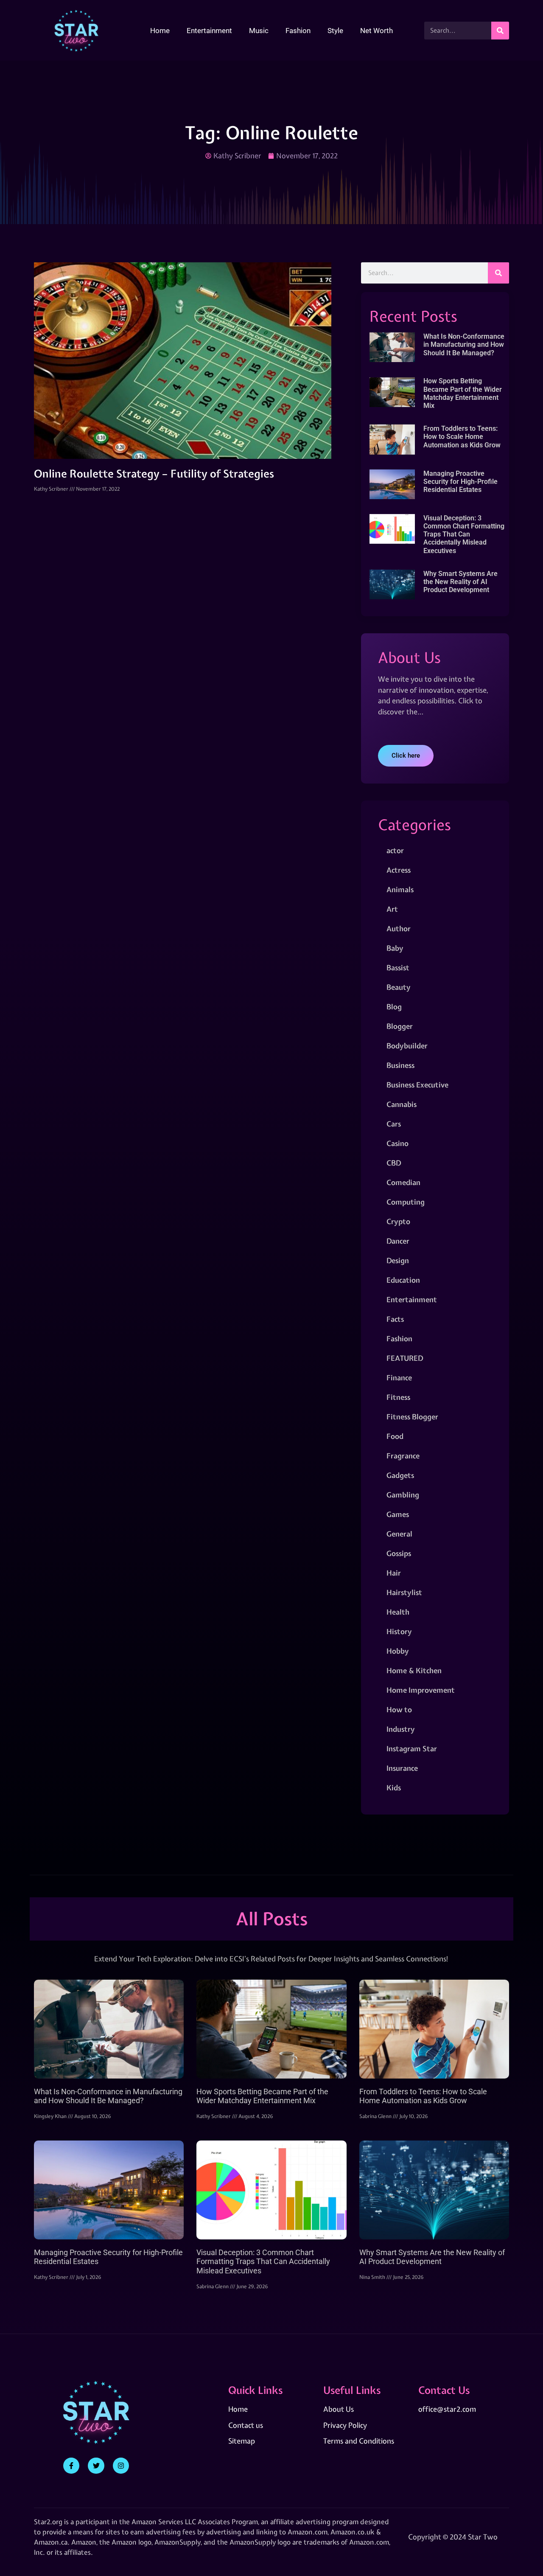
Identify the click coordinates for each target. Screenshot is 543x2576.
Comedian (403, 1182)
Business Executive (417, 1085)
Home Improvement (421, 1690)
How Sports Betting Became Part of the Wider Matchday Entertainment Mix (463, 393)
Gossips (399, 1553)
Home (160, 31)
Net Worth (376, 31)
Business (400, 1065)
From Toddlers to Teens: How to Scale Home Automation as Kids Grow (462, 437)
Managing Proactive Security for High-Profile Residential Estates (460, 482)
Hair (394, 1573)
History (399, 1631)
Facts (395, 1319)
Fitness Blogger (412, 1417)
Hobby (398, 1651)
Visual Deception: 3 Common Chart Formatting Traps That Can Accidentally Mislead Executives (464, 534)
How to (399, 1709)
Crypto (398, 1221)
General (399, 1534)
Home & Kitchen (414, 1670)
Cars (394, 1124)
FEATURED (405, 1358)
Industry (401, 1729)
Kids (394, 1788)
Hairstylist (404, 1592)
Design (398, 1260)
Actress (399, 870)
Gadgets (400, 1475)
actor (395, 850)
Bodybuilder (407, 1046)
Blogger (400, 1026)
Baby (395, 948)
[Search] (500, 31)
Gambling (403, 1495)
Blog (394, 1007)
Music (259, 31)
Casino (397, 1143)
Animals (400, 889)
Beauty (399, 987)
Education (403, 1280)
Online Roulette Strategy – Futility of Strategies (154, 474)
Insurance (402, 1768)
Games (398, 1514)
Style (335, 31)
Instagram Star (412, 1749)
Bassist (398, 968)
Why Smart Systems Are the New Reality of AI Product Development (460, 582)
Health (398, 1612)
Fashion (298, 31)
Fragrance (403, 1456)
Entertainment (209, 31)
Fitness (398, 1397)
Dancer (398, 1241)
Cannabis (402, 1104)
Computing (406, 1202)
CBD (394, 1163)
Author (399, 928)
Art (392, 909)
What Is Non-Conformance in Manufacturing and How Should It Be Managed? (464, 344)
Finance (399, 1378)
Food (395, 1436)
